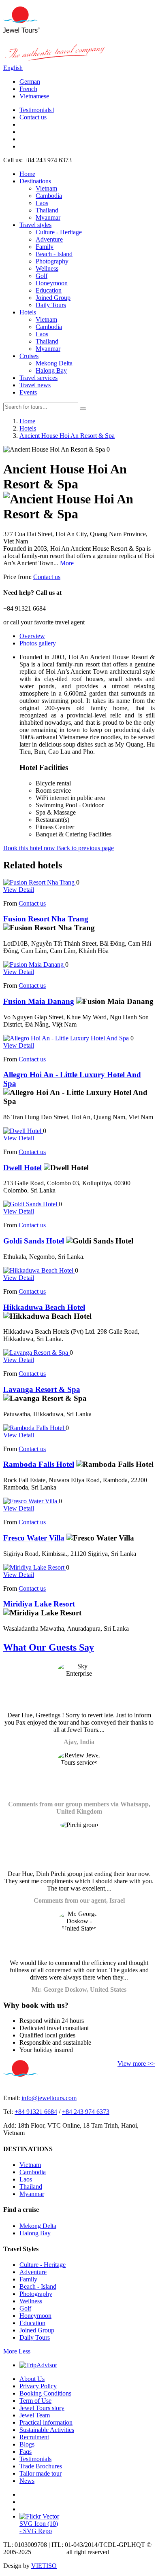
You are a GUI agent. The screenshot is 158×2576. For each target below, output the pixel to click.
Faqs (26, 2452)
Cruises (29, 356)
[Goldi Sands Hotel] (31, 1204)
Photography (52, 261)
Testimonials (35, 2459)
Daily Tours (51, 305)
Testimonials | (37, 110)
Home (27, 174)
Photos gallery (38, 643)
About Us (32, 2379)
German (30, 82)
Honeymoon (52, 283)
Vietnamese (34, 96)
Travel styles (35, 225)
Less (25, 2351)
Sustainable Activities (47, 2430)
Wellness (47, 268)
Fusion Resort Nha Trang (46, 919)
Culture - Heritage (59, 232)
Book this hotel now (30, 848)
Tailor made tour (41, 2473)
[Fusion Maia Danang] (34, 964)
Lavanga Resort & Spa (42, 1389)
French (28, 89)
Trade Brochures (41, 2466)
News (27, 2481)
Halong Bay (51, 370)
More (67, 563)
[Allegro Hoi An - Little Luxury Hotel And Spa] (67, 1038)
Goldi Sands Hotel (34, 1241)
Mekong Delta (54, 363)
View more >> (136, 2064)
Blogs (27, 2444)
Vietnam (46, 188)
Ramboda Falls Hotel (39, 1464)
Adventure (49, 239)
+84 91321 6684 (36, 2112)
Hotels (28, 312)
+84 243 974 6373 (86, 2112)
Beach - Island (54, 254)
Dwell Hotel (22, 1168)
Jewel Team (35, 2415)
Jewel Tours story (42, 2408)
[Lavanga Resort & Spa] (36, 1353)
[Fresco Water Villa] (31, 1501)
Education (49, 290)
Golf (42, 276)
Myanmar (48, 217)
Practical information (46, 2422)
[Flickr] (40, 2516)
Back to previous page (85, 848)
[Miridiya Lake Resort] (35, 1567)
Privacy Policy (38, 2386)
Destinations (35, 181)
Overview (32, 636)
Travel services (38, 378)
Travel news (35, 385)
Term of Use (35, 2401)
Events (28, 392)
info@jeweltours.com (49, 2098)
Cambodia (49, 196)
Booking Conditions (45, 2393)
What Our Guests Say (49, 1647)
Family (45, 247)
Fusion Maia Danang (39, 1001)
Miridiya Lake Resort (39, 1604)
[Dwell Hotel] (23, 1131)
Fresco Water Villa (34, 1538)
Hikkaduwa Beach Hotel (44, 1307)
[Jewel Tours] (21, 31)
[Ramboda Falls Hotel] (34, 1428)
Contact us (33, 117)
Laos (42, 203)
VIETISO (44, 2566)
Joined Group (53, 298)
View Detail (19, 890)
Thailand (47, 210)
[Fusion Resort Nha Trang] (40, 882)
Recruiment (34, 2437)
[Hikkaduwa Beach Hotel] (39, 1270)
